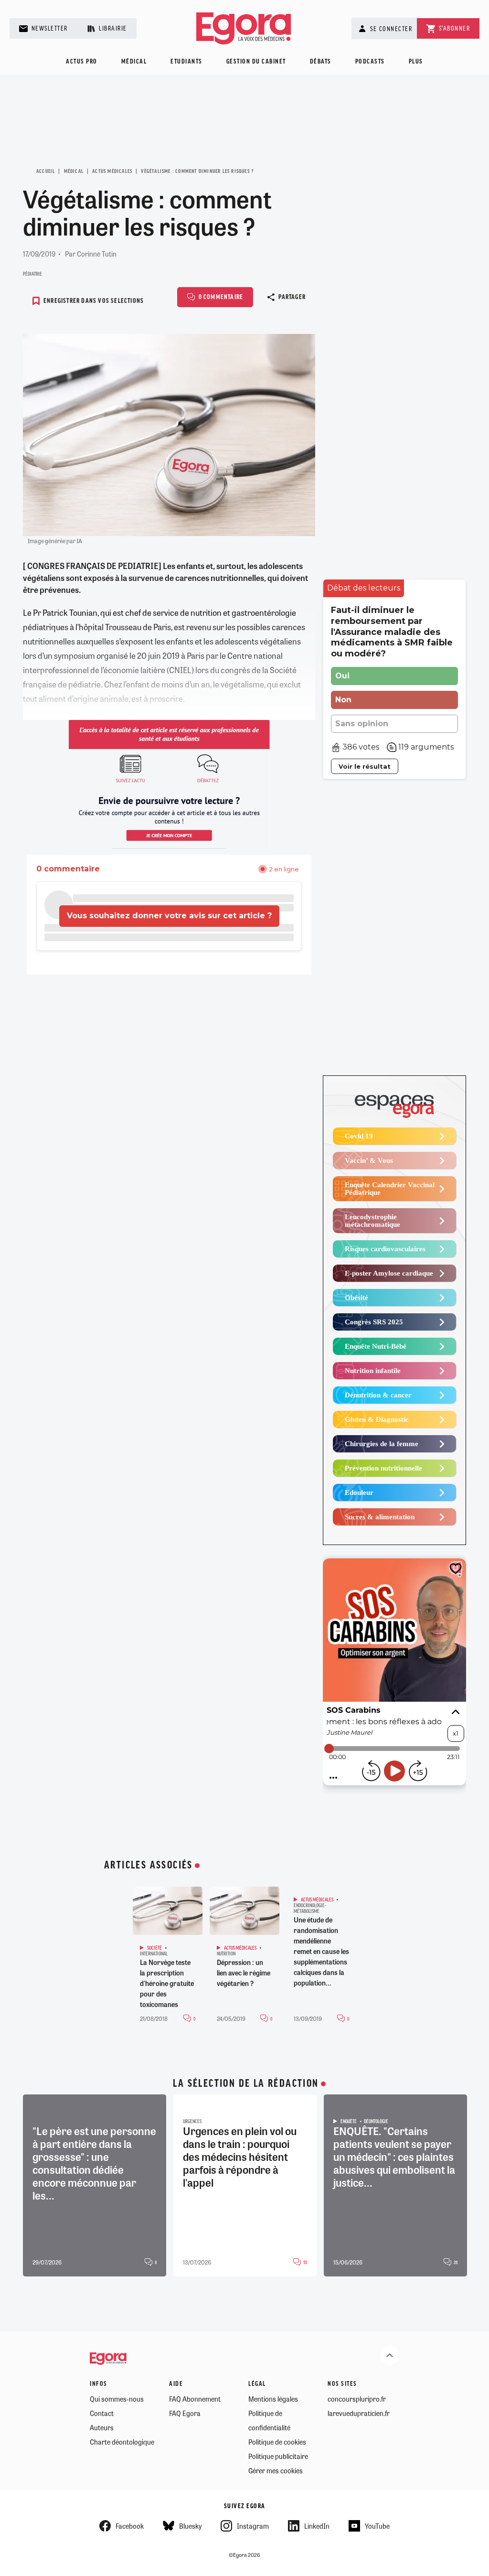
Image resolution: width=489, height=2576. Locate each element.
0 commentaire (221, 297)
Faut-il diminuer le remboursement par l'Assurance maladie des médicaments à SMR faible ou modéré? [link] (392, 632)
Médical (134, 62)
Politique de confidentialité (269, 2420)
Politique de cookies (277, 2442)
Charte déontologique (122, 2442)
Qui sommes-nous (117, 2399)
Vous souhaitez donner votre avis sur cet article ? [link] (169, 916)
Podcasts (370, 62)
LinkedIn (317, 2526)
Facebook (130, 2526)
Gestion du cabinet (256, 62)
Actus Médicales (112, 172)
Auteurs (102, 2427)
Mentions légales (273, 2399)
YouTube (377, 2526)
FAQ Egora (185, 2413)
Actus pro (82, 62)
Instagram (253, 2526)
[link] (364, 588)
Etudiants (186, 62)
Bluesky (190, 2526)
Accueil (46, 172)
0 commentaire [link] (68, 869)
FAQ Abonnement (195, 2399)
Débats (321, 62)
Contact (102, 2413)
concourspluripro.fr (357, 2399)
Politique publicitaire (278, 2456)
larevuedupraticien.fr (359, 2413)
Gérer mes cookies (276, 2470)
